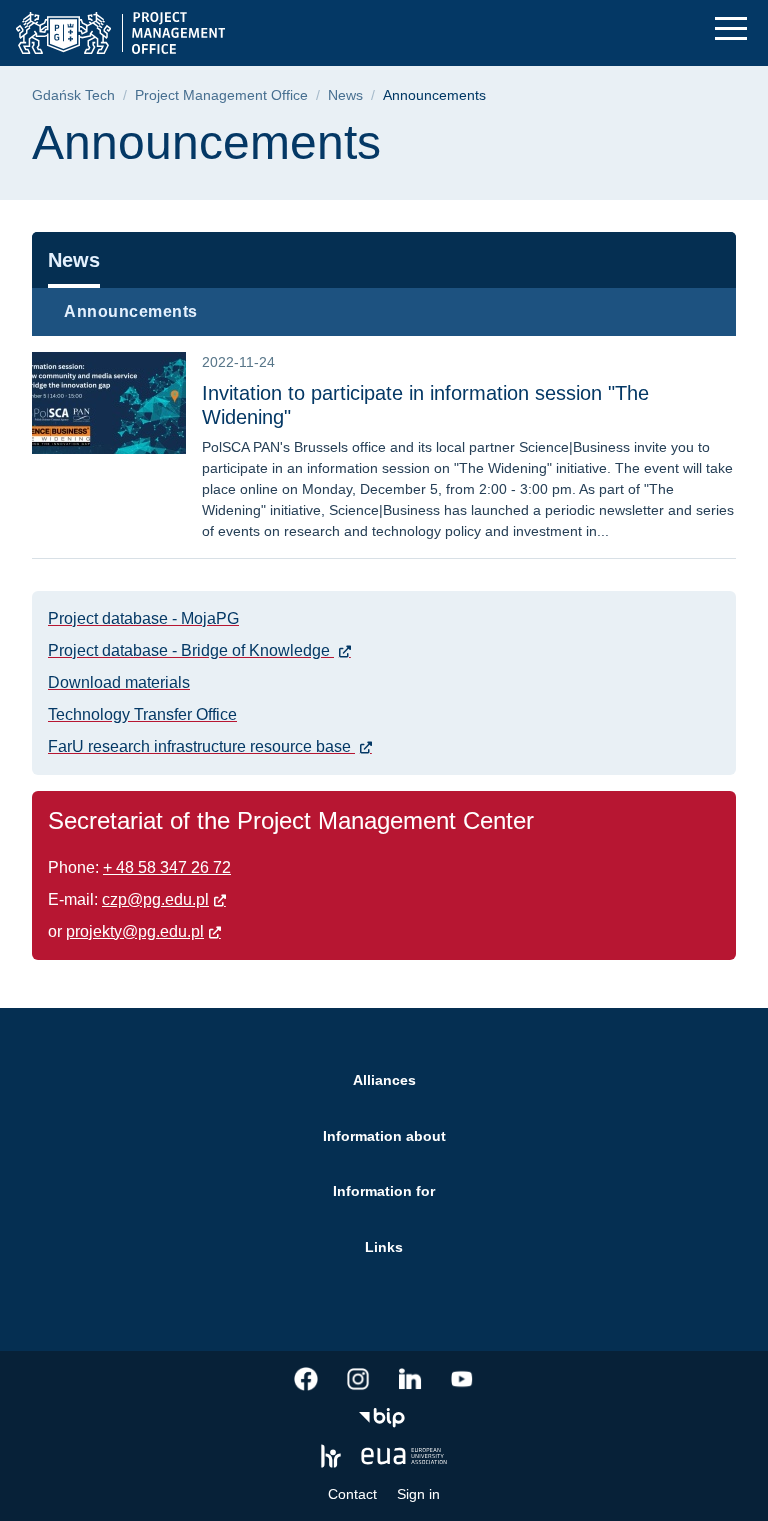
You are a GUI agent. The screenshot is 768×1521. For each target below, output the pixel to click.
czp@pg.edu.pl (155, 899)
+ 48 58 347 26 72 (167, 867)
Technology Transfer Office (142, 714)
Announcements (131, 311)
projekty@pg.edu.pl (135, 931)
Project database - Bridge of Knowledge (191, 650)
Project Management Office (221, 95)
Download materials (119, 682)
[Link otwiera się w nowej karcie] (306, 1379)
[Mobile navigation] (731, 28)
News (345, 95)
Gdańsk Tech (73, 95)
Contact (352, 1494)
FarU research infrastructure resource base (201, 746)
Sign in (418, 1494)
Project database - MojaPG (143, 618)
